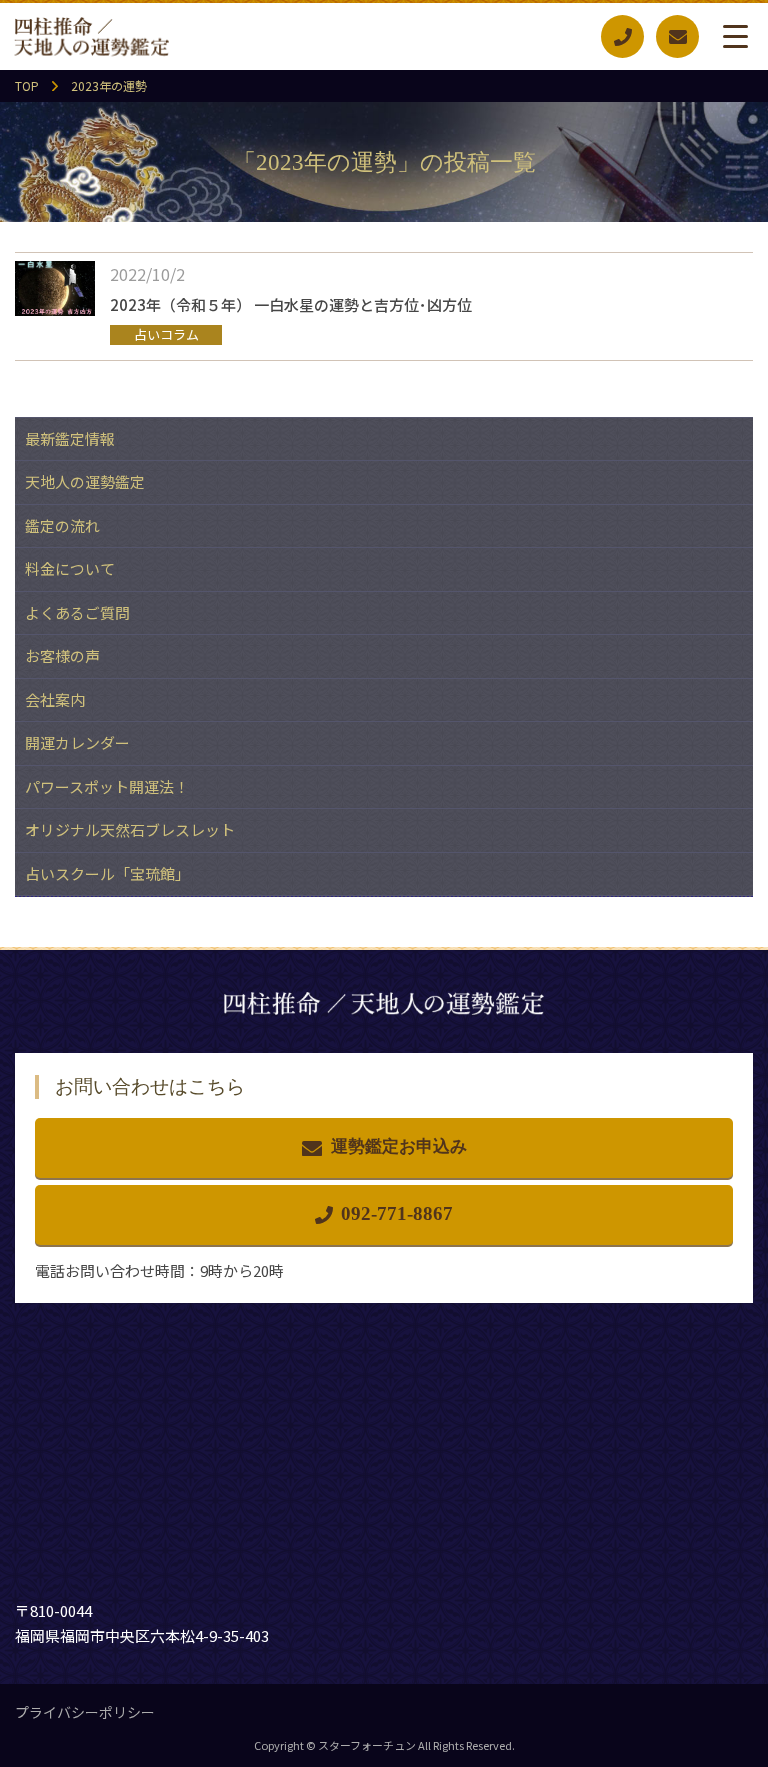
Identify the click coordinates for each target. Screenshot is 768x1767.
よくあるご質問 (77, 612)
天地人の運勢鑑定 (85, 481)
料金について (70, 568)
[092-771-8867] (622, 36)
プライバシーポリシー (85, 1712)
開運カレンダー (77, 742)
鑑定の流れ (62, 525)
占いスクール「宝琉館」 (107, 873)
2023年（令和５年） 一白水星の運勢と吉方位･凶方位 (291, 304)
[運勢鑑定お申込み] (677, 36)
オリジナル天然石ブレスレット (130, 829)
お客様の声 (62, 655)
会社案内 (55, 699)
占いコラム (166, 334)
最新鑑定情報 (70, 438)
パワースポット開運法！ (107, 786)
